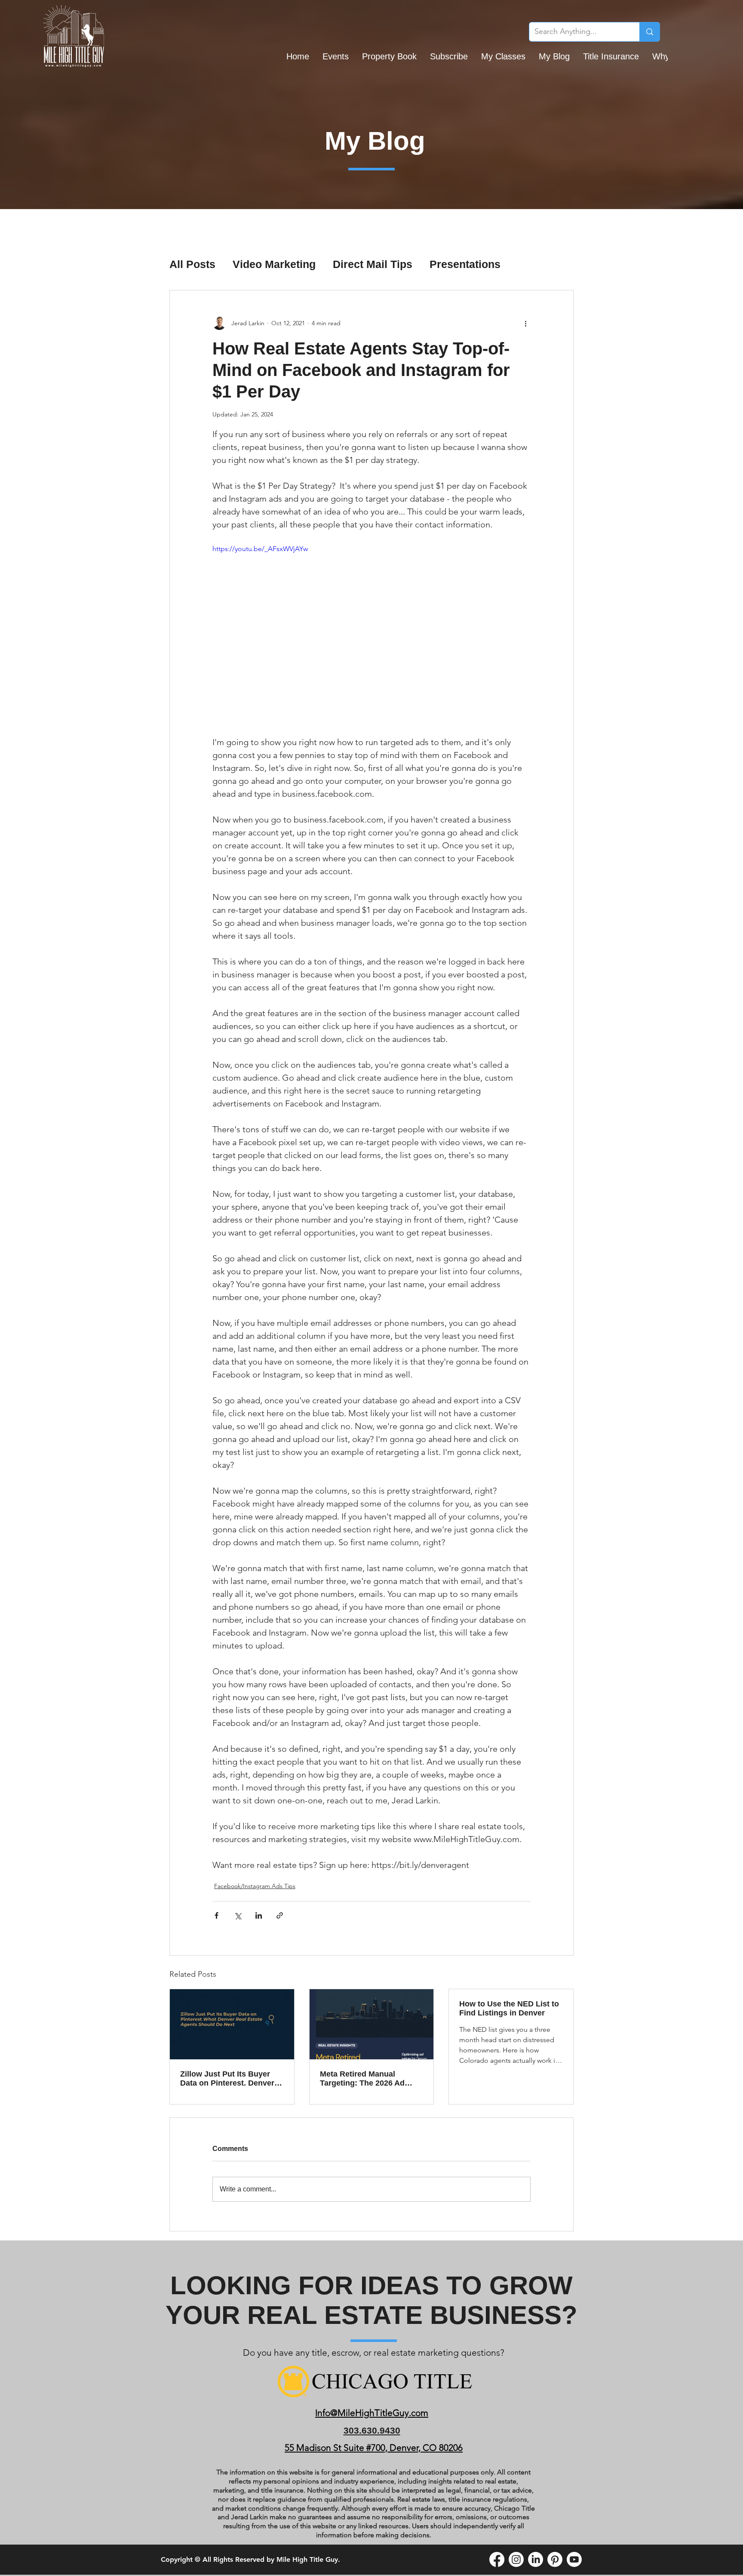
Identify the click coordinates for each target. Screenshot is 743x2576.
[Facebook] (497, 2559)
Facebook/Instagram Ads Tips (255, 1886)
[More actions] (525, 323)
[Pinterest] (555, 2559)
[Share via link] (280, 1915)
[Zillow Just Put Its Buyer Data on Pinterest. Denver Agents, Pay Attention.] (232, 2024)
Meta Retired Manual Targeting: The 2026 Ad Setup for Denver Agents (365, 2079)
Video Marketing (274, 264)
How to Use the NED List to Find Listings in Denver (509, 2008)
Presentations (465, 264)
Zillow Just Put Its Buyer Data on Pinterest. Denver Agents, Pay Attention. (227, 2079)
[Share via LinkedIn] (259, 1915)
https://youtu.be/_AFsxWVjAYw (260, 549)
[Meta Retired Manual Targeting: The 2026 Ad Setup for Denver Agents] (372, 2024)
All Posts (192, 264)
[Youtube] (574, 2559)
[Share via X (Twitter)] (238, 1915)
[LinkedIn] (536, 2559)
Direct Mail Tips (373, 264)
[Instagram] (516, 2559)
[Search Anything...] (649, 32)
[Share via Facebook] (216, 1915)
